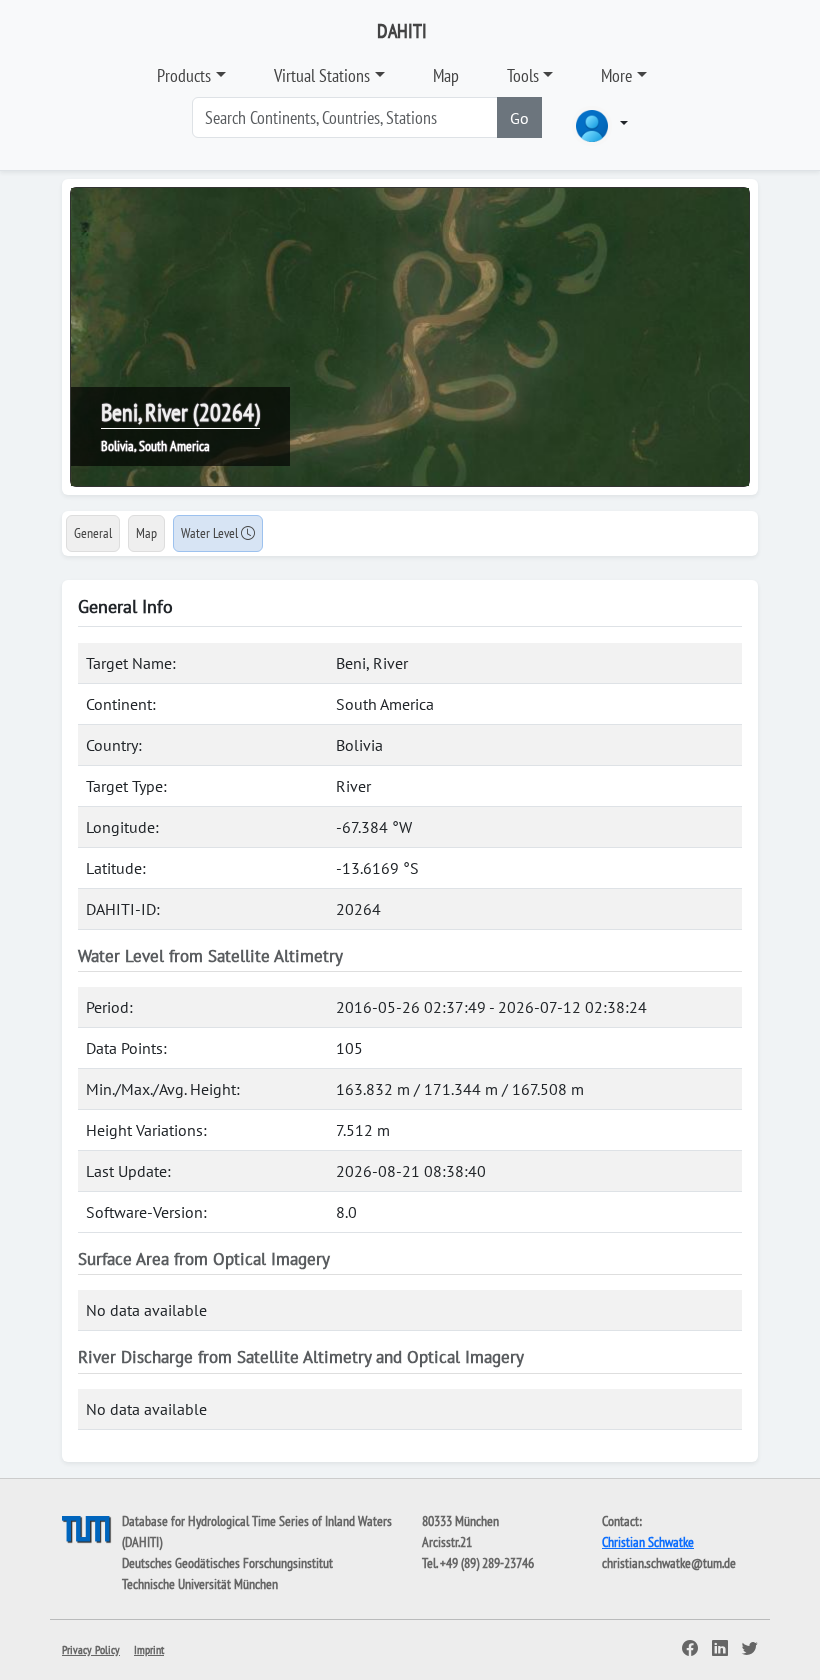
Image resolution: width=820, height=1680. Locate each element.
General (93, 533)
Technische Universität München (200, 1584)
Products (184, 75)
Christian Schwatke (648, 1542)
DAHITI (402, 31)
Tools (523, 75)
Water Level (211, 533)
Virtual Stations (322, 75)
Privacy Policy (91, 1649)
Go (519, 118)
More (616, 75)
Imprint (149, 1649)
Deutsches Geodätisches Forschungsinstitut (227, 1563)
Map (446, 75)
